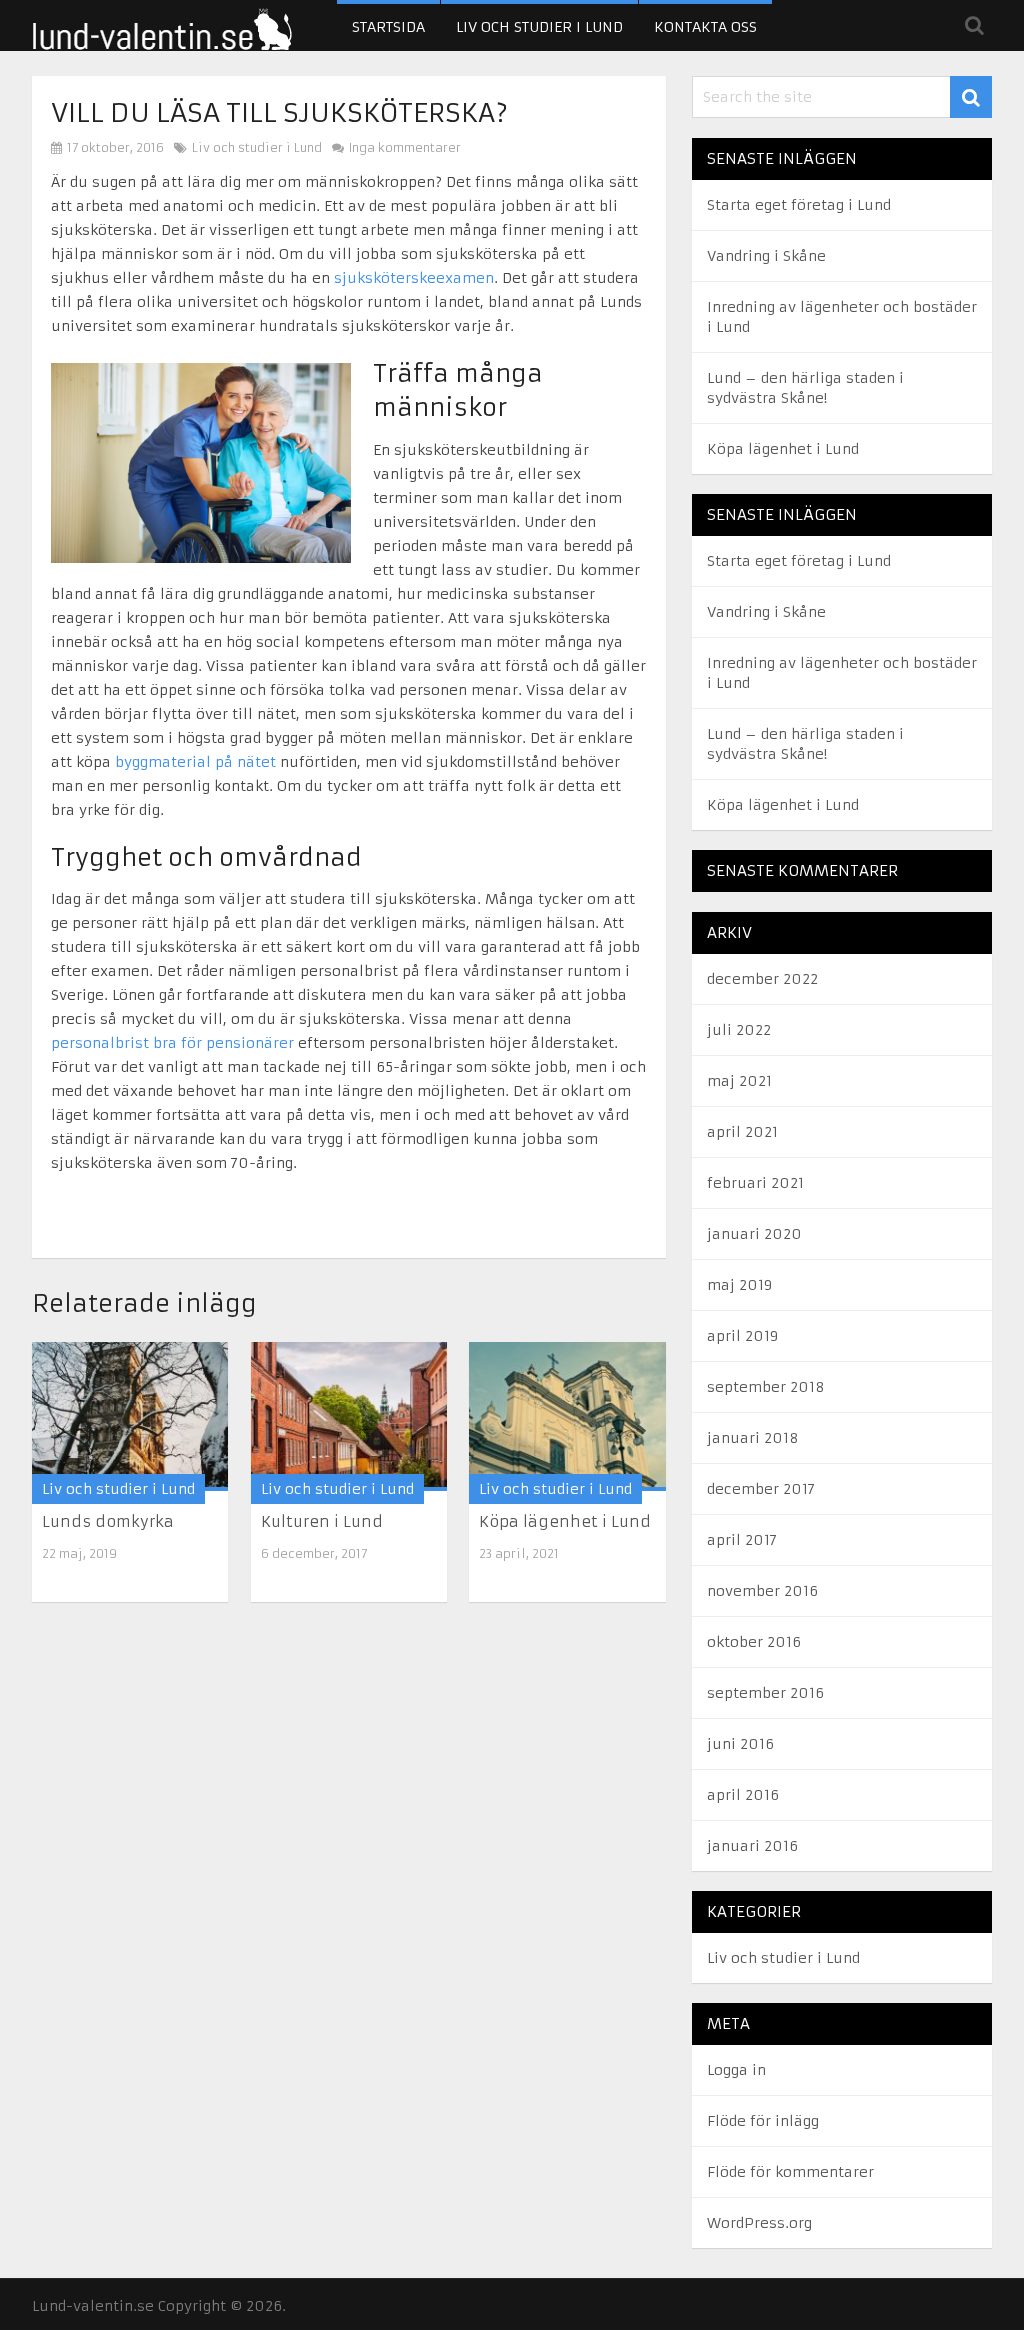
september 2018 (766, 1387)
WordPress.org (759, 2223)
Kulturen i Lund (322, 1521)
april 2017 (742, 1540)
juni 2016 (740, 1744)
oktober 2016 (754, 1642)
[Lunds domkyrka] (130, 1416)
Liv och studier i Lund (539, 27)
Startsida (388, 27)
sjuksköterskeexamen (414, 278)
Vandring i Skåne (766, 256)
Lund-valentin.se (93, 2306)
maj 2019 (739, 1285)
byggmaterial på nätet (195, 762)
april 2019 (742, 1336)
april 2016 (743, 1795)
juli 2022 (739, 1030)
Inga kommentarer (403, 147)
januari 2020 (754, 1234)
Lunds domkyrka (108, 1521)
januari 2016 (752, 1846)
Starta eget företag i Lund (799, 205)
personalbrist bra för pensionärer (172, 1043)
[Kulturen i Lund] (349, 1416)
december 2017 (761, 1489)
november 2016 (762, 1591)
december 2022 (762, 979)
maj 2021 (739, 1081)
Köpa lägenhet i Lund (565, 1521)
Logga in (736, 2070)
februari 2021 (755, 1183)
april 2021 (742, 1132)
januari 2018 (753, 1438)
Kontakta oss (705, 27)
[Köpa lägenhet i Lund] (567, 1416)
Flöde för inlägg (763, 2121)
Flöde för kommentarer (790, 2172)
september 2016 (765, 1693)
